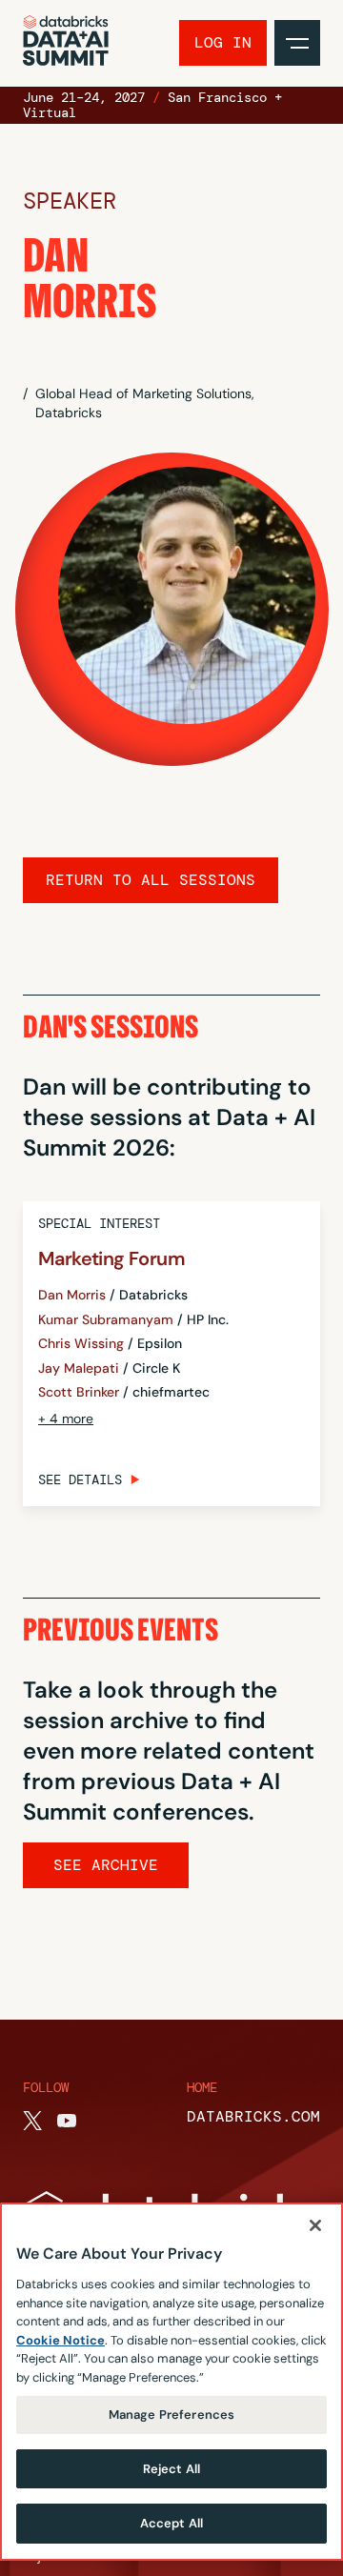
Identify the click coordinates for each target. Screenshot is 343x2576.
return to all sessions (151, 880)
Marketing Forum (111, 1258)
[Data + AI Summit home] (66, 43)
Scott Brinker (79, 1392)
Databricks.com (253, 2117)
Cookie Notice (61, 2340)
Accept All (171, 2523)
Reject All (171, 2469)
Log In (223, 42)
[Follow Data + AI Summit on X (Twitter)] (32, 2121)
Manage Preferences (171, 2415)
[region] (171, 2382)
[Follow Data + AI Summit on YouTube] (67, 2121)
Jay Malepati (79, 1368)
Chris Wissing (81, 1344)
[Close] (315, 2225)
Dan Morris (72, 1295)
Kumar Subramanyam (106, 1320)
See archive (106, 1865)
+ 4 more (66, 1419)
